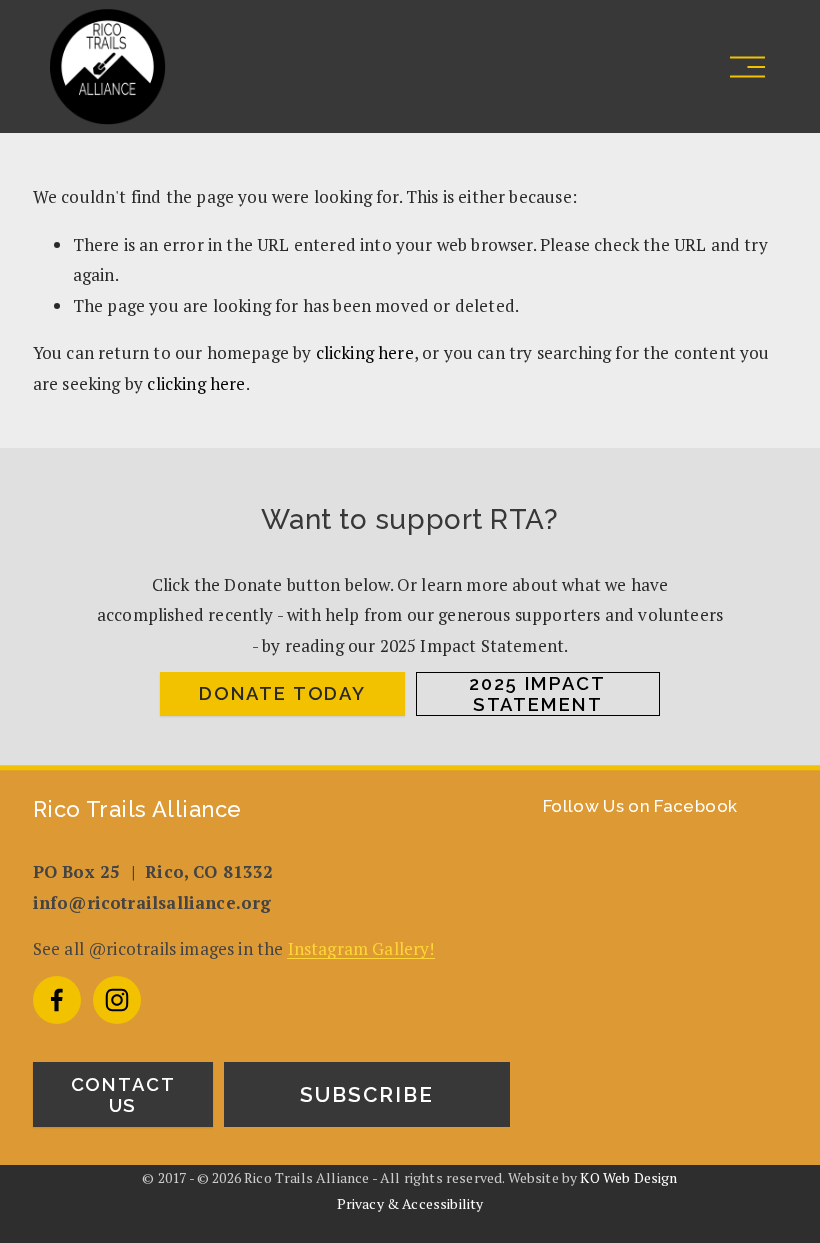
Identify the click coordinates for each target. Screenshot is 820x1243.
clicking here (365, 352)
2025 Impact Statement (537, 694)
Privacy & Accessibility (410, 1203)
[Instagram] (117, 1000)
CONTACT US (123, 1095)
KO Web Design (628, 1177)
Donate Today (282, 693)
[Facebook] (57, 1000)
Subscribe (367, 1094)
